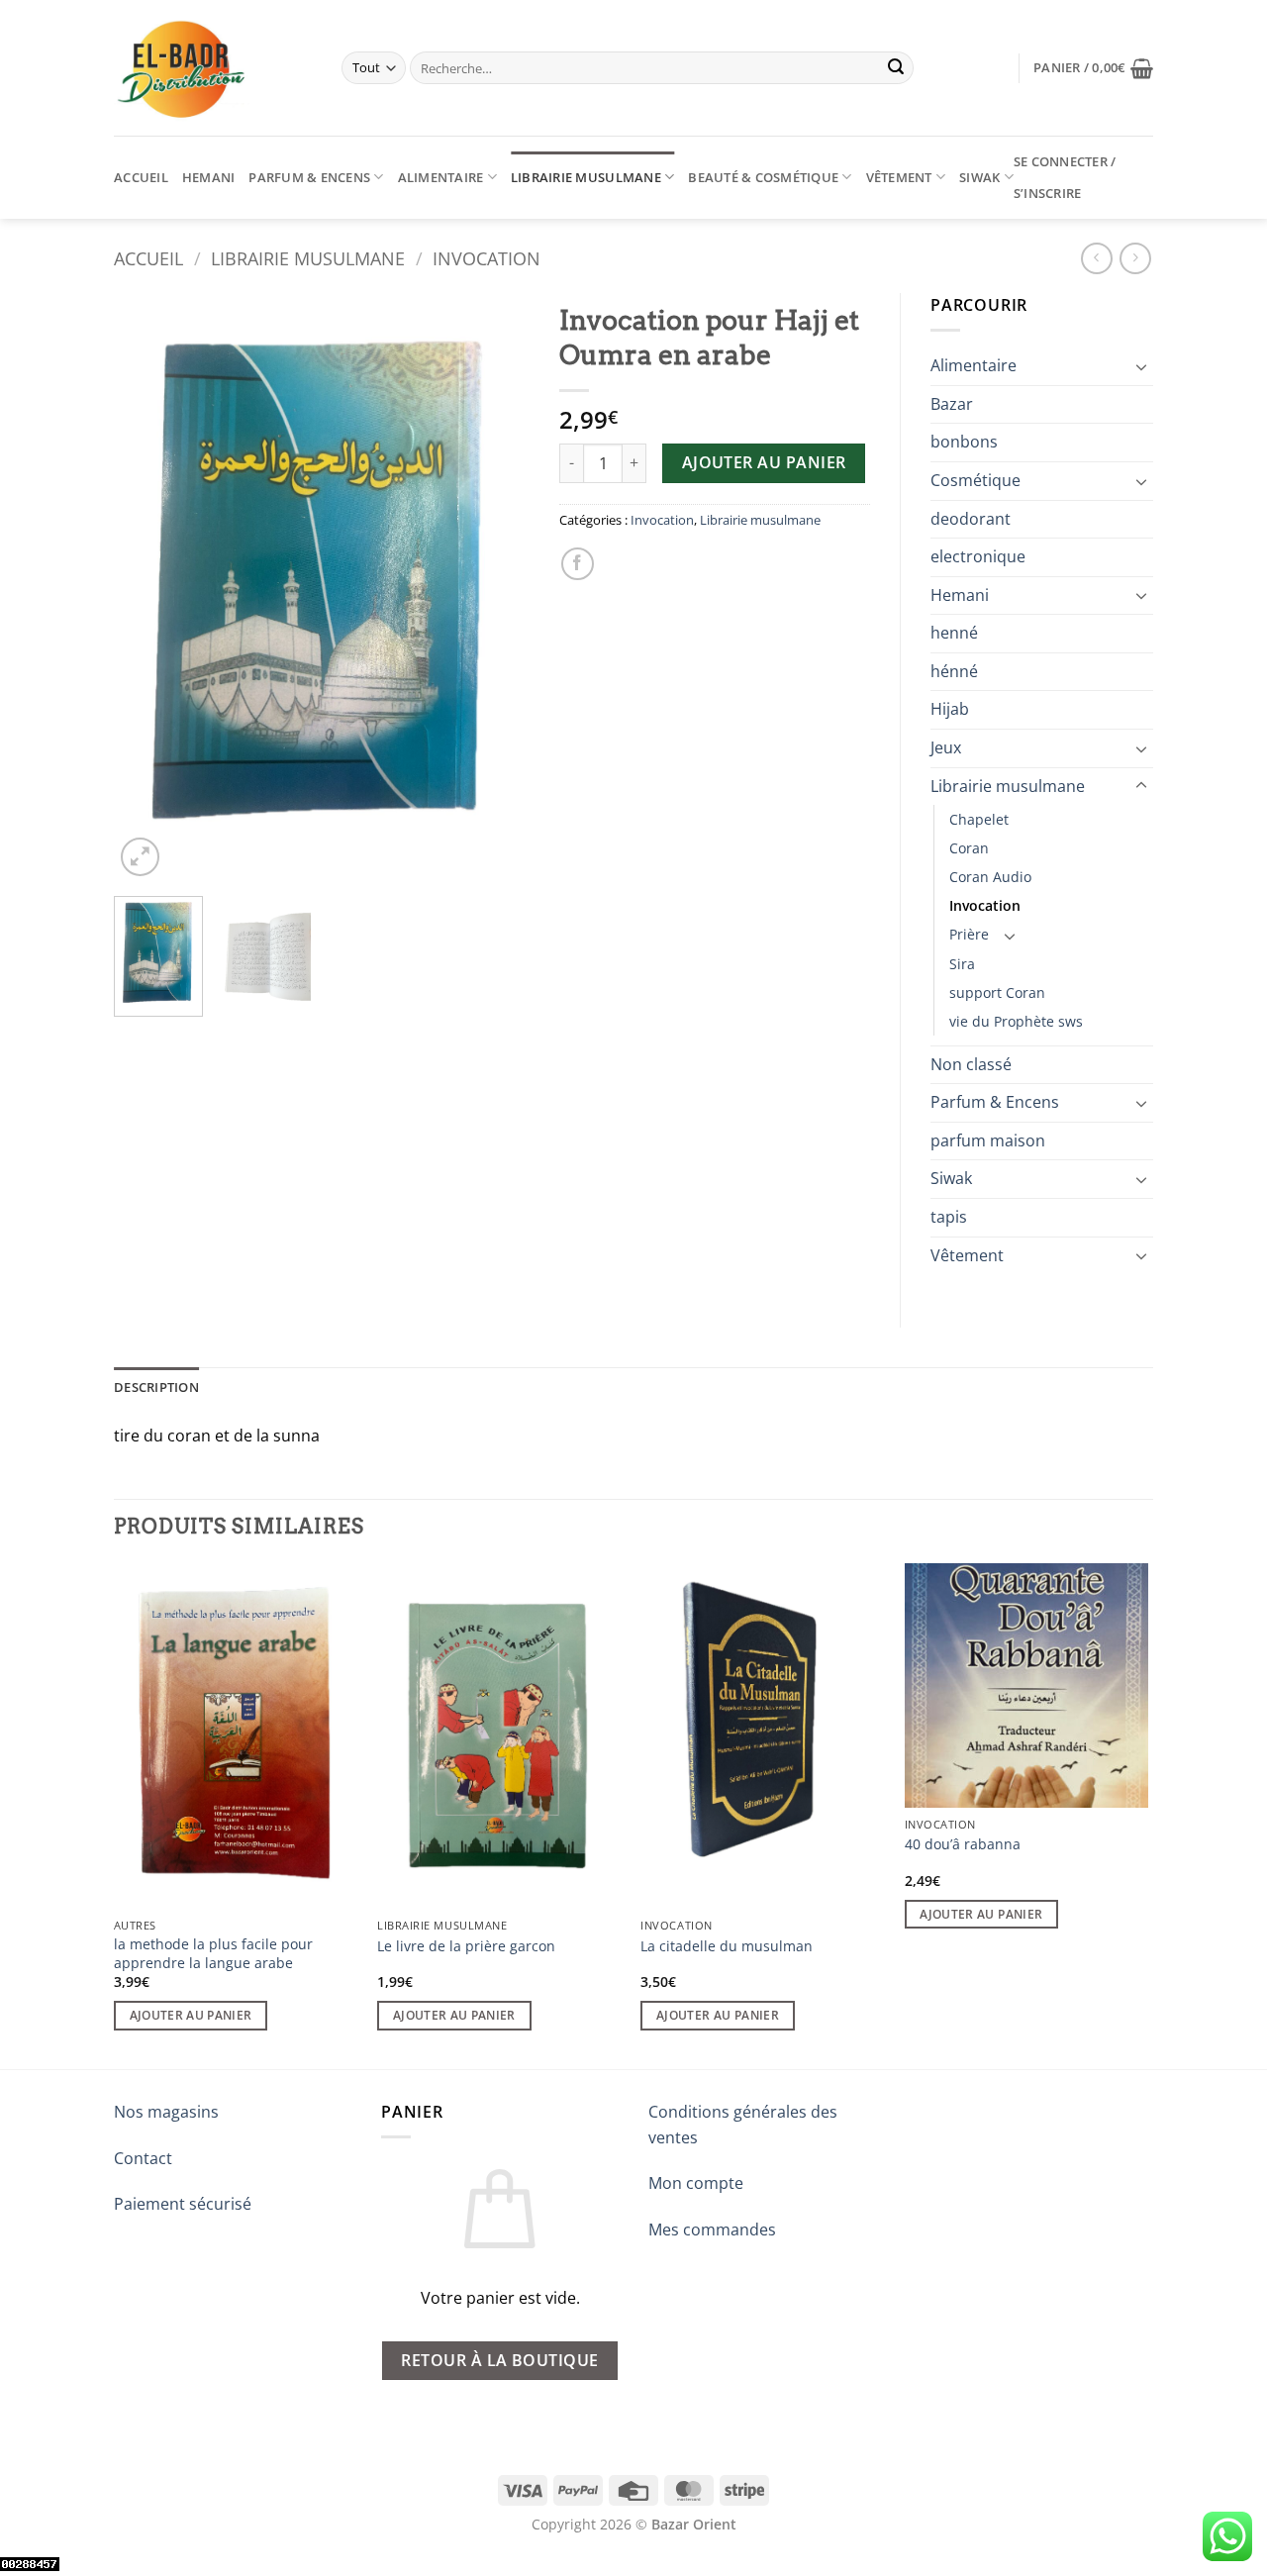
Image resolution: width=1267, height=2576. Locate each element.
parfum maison (988, 1140)
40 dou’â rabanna (963, 1844)
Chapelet (979, 819)
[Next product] (1096, 258)
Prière (969, 934)
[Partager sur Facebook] (578, 564)
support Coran (997, 992)
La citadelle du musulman (727, 1946)
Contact (143, 2158)
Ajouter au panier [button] (191, 2015)
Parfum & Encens (309, 177)
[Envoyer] (896, 68)
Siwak (979, 177)
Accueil (141, 177)
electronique (978, 556)
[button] (1093, 68)
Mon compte (696, 2183)
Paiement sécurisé (183, 2204)
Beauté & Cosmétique (763, 177)
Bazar (952, 404)
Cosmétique (975, 480)
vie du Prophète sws (1016, 1021)
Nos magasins (166, 2112)
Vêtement (899, 177)
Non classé (971, 1064)
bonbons (964, 442)
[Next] (496, 588)
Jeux (946, 747)
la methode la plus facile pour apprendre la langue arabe (213, 1954)
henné (954, 633)
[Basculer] (1141, 366)
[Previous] (147, 588)
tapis (949, 1217)
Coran (969, 848)
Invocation (487, 258)
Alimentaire (441, 177)
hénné (954, 671)
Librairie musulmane (586, 177)
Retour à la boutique (499, 2360)
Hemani (209, 177)
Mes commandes (712, 2229)
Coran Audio (990, 877)
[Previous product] (1135, 258)
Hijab (950, 709)
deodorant (971, 519)
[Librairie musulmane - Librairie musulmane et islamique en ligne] (213, 68)
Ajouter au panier (764, 462)
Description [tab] (156, 1387)
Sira (962, 964)
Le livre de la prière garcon (466, 1946)
